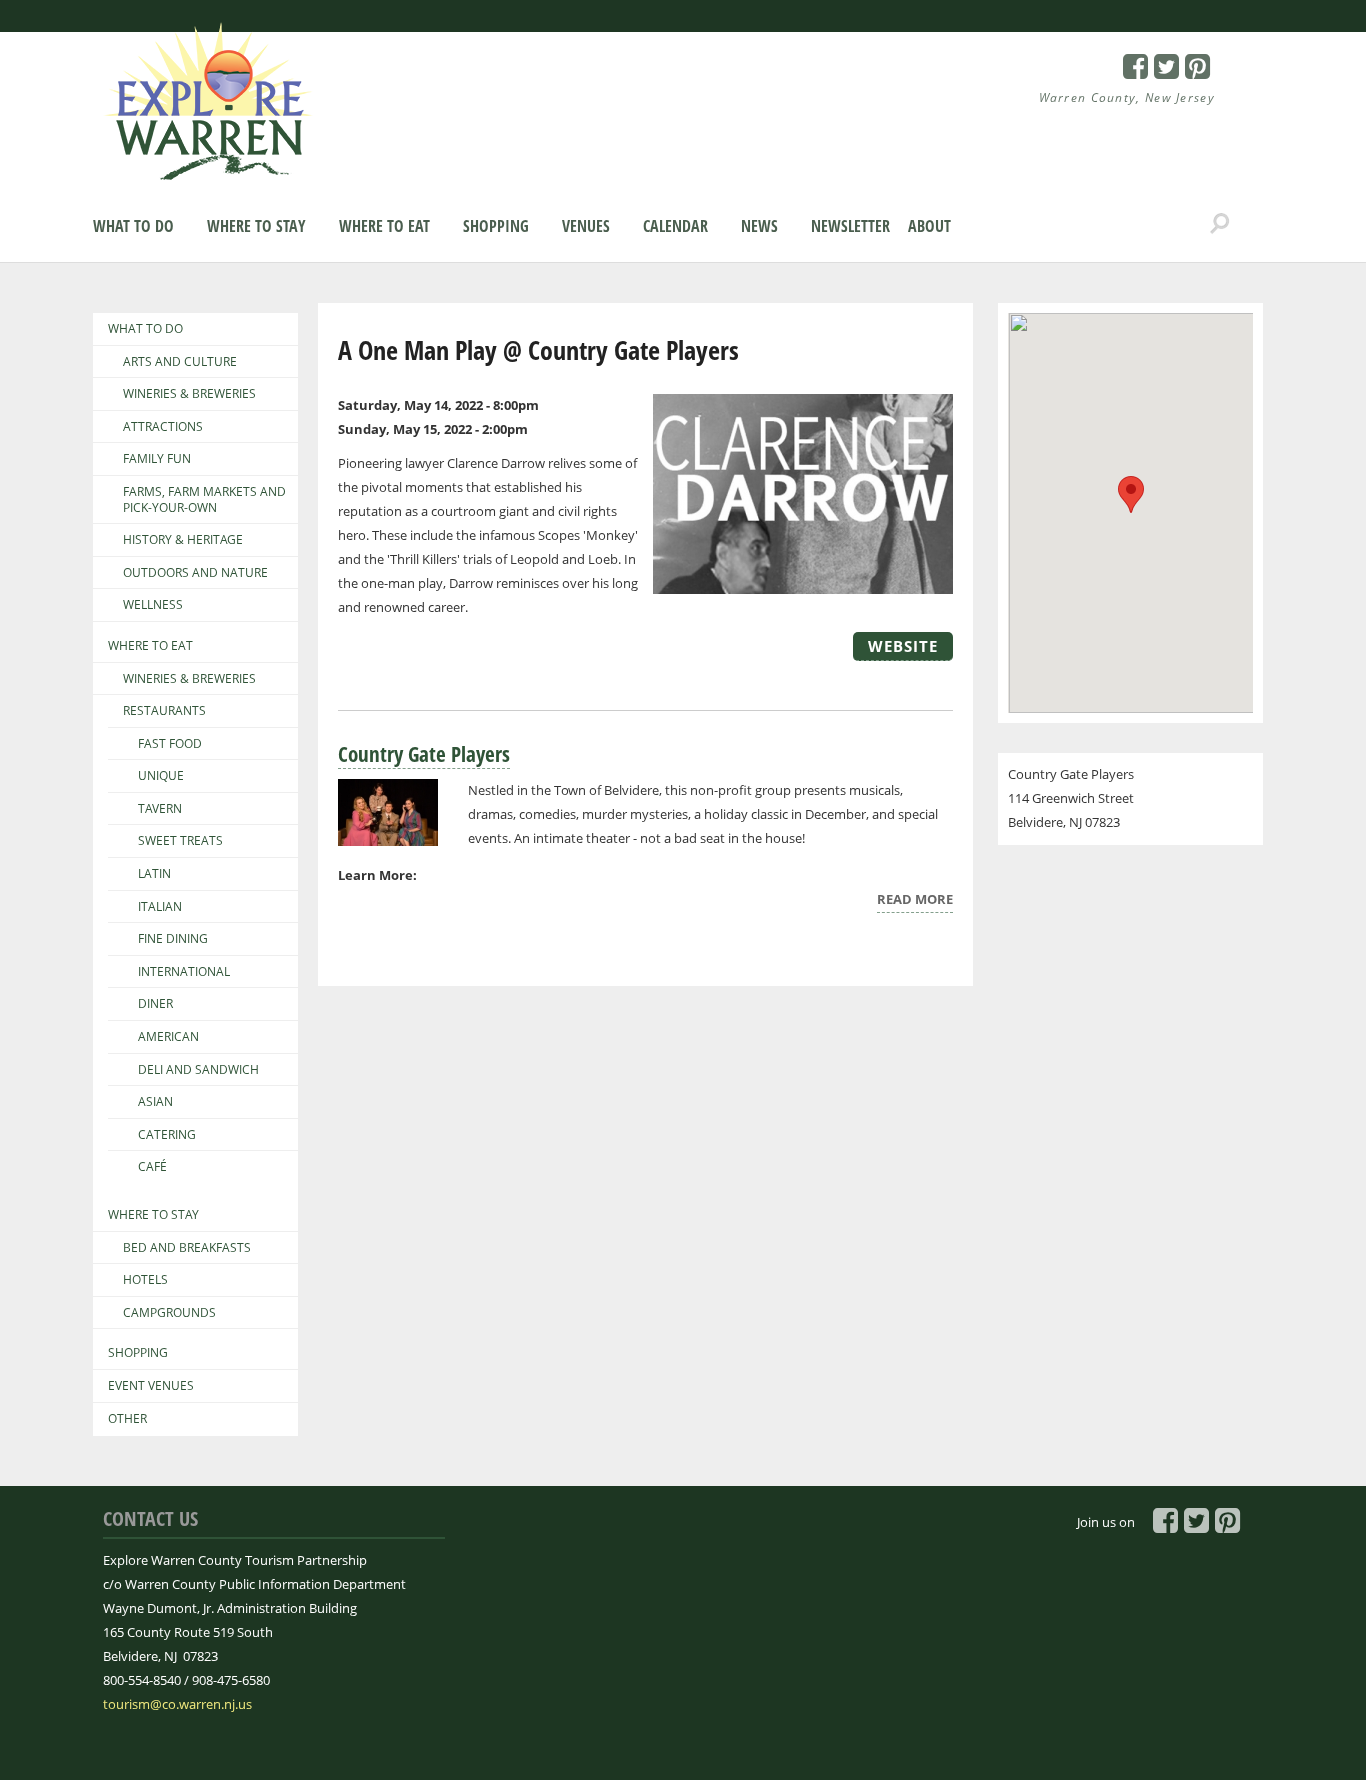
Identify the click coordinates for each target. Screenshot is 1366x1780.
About (929, 226)
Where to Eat (384, 226)
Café (152, 1167)
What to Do (133, 226)
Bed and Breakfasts (187, 1248)
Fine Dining (173, 939)
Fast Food (170, 744)
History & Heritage (183, 540)
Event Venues (151, 1386)
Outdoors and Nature (195, 573)
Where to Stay (256, 226)
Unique (161, 776)
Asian (155, 1102)
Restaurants (164, 711)
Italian (160, 907)
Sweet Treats (180, 841)
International (184, 972)
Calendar (675, 226)
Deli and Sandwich (198, 1070)
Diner (155, 1004)
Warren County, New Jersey (1127, 97)
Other (127, 1419)
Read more (915, 901)
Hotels (145, 1280)
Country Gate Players (424, 754)
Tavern (160, 809)
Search (1220, 224)
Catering (167, 1135)
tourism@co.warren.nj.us (177, 1704)
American (168, 1037)
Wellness (153, 605)
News (759, 226)
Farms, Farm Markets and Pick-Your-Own (204, 499)
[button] (1131, 494)
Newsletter (850, 226)
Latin (154, 874)
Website (903, 646)
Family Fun (157, 459)
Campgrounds (169, 1313)
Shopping (496, 226)
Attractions (163, 427)
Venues (586, 226)
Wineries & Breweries (189, 394)
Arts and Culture (180, 362)
